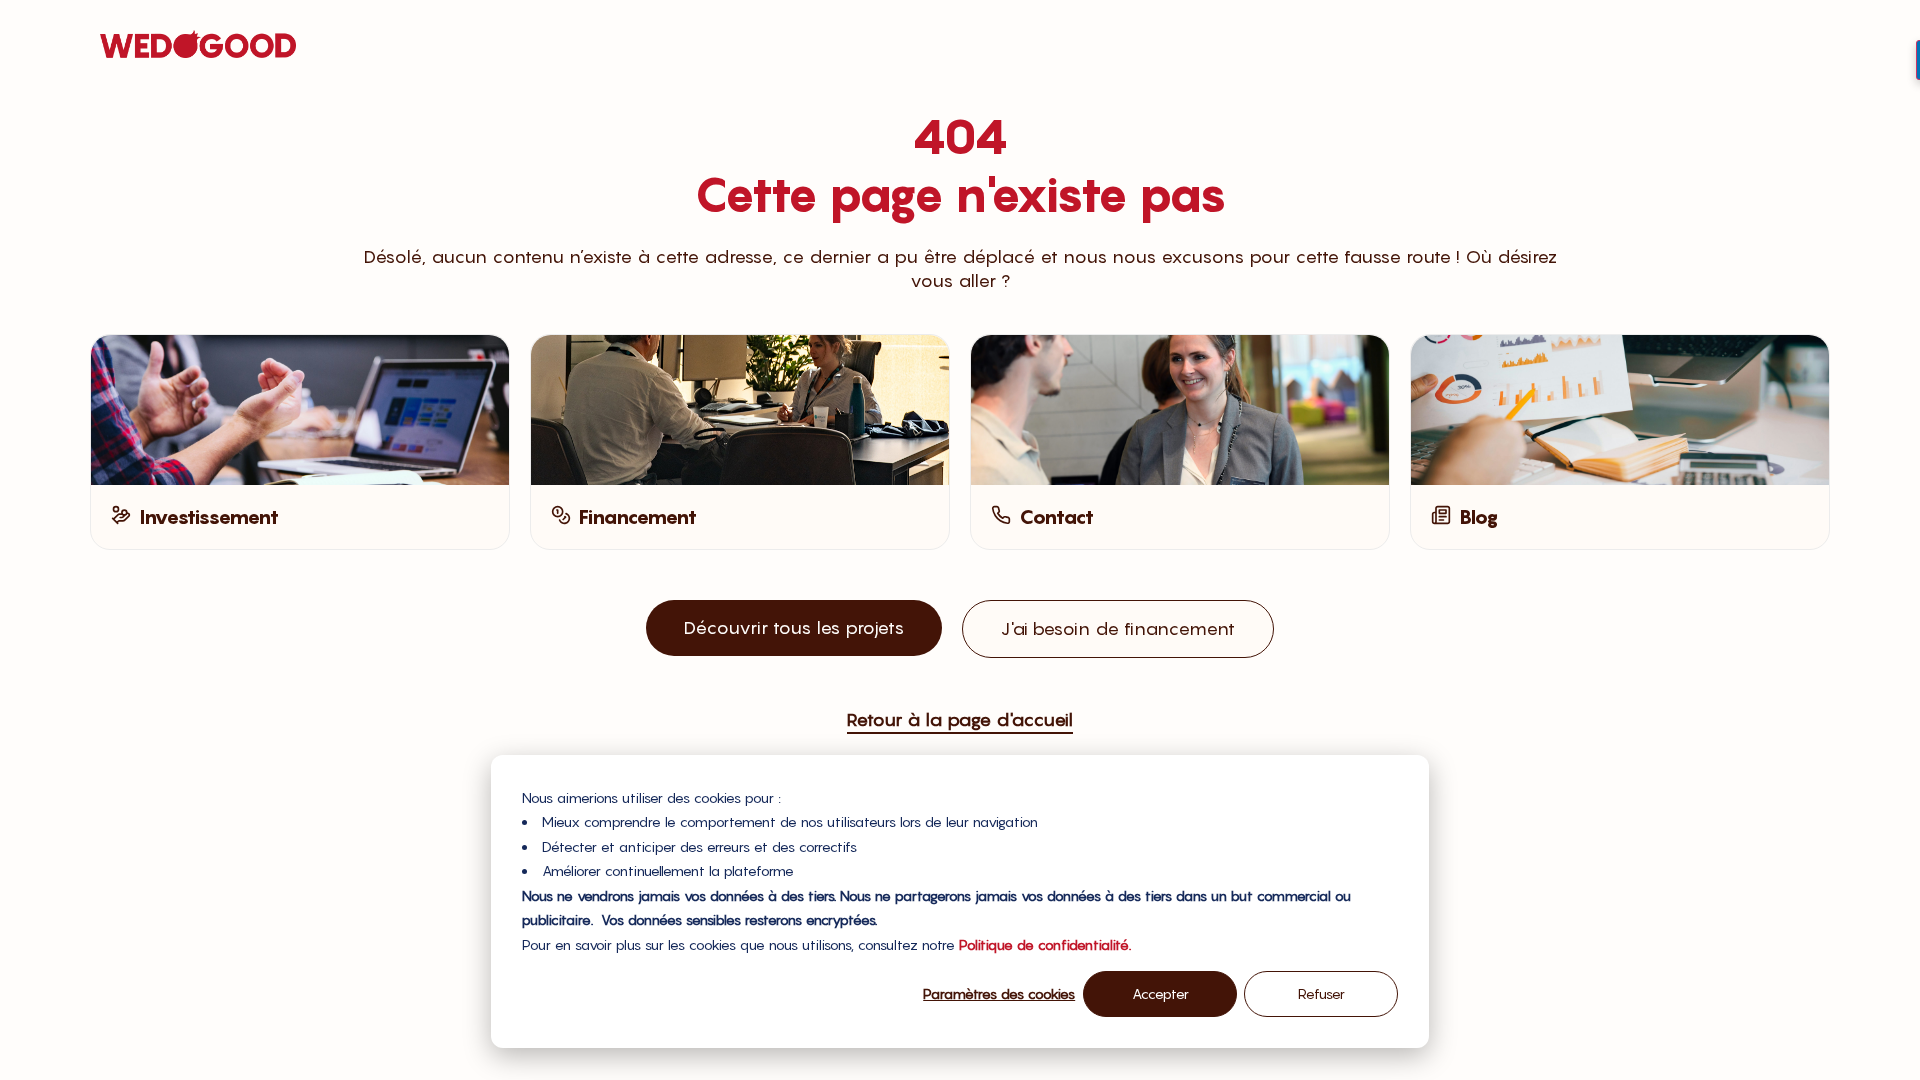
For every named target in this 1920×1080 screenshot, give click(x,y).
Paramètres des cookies (999, 993)
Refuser (1321, 993)
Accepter (1160, 993)
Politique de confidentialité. (1045, 944)
